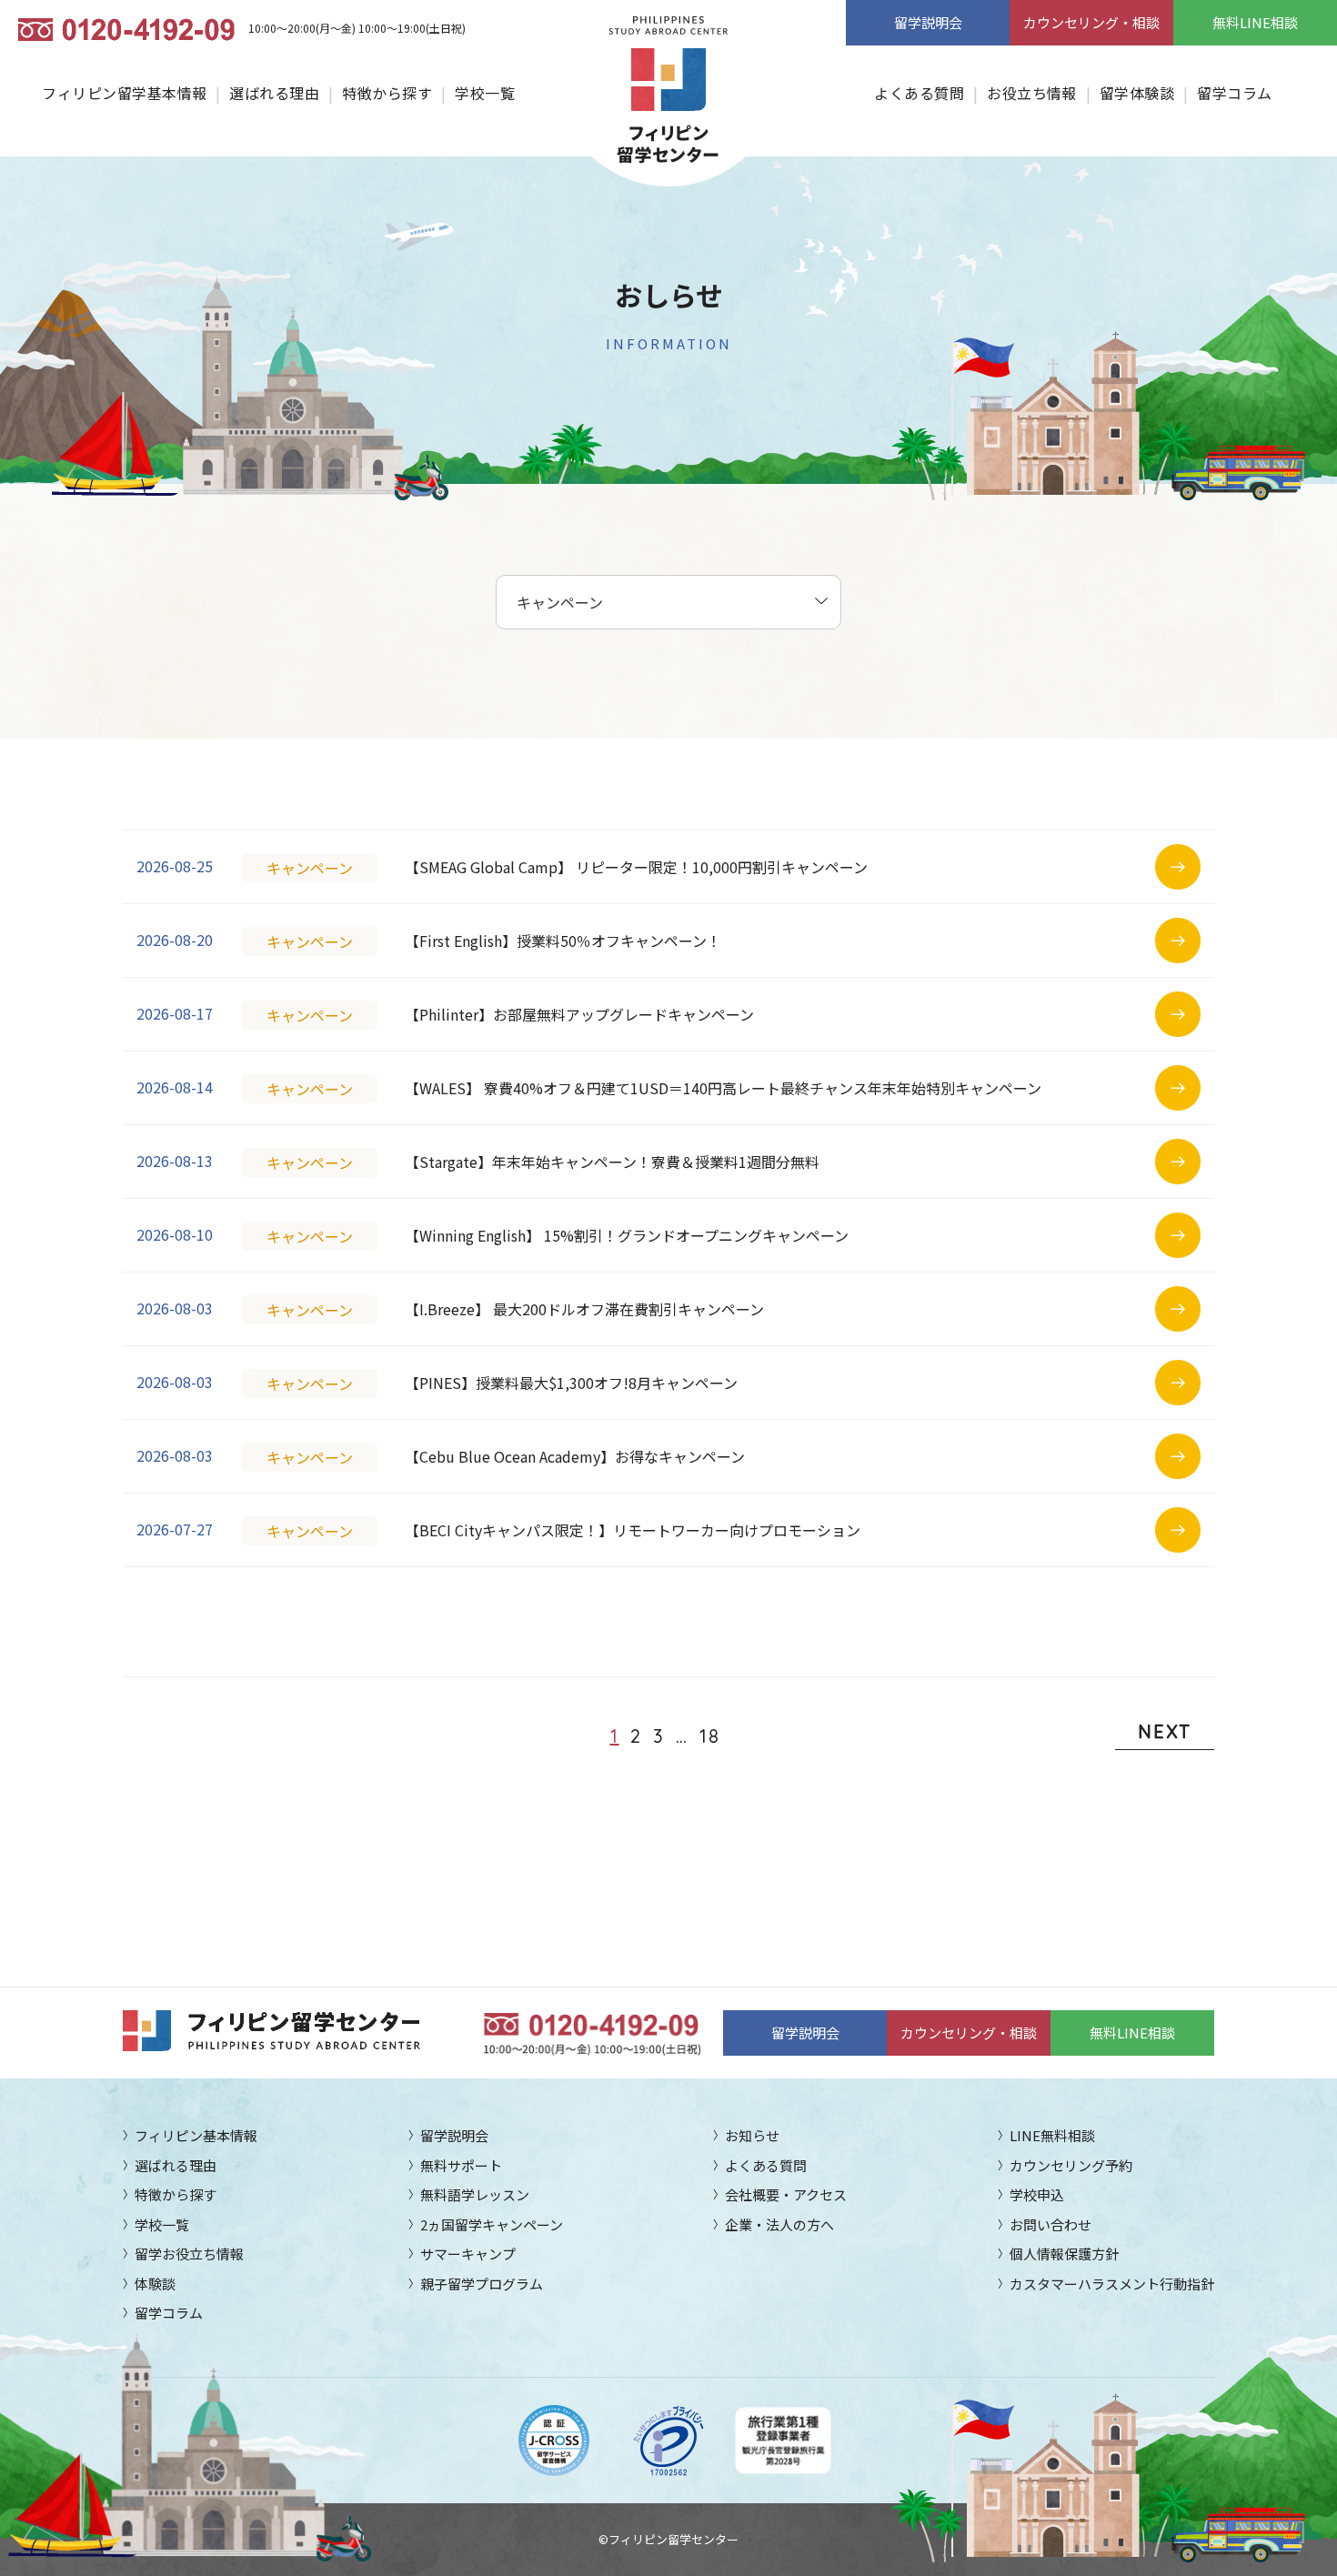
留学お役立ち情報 (189, 2254)
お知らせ (752, 2135)
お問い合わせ (1050, 2224)
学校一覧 (485, 93)
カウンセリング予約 (1071, 2165)
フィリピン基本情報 (196, 2135)
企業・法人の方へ (779, 2224)
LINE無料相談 (1052, 2135)
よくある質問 (919, 93)
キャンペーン (310, 868)
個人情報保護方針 (1064, 2254)
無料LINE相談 (1255, 22)
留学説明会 (928, 22)
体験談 (155, 2284)
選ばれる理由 (274, 93)
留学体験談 (1137, 93)
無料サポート (461, 2165)
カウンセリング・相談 (1091, 22)
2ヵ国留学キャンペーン (492, 2224)
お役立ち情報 (1032, 93)
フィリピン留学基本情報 (124, 93)
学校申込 (1037, 2194)
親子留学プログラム (482, 2284)
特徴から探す (387, 93)
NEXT (1165, 1731)
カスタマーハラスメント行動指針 (1112, 2284)
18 (710, 1736)
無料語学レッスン (475, 2194)
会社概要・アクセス (786, 2194)
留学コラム (1234, 93)
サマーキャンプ (468, 2254)
